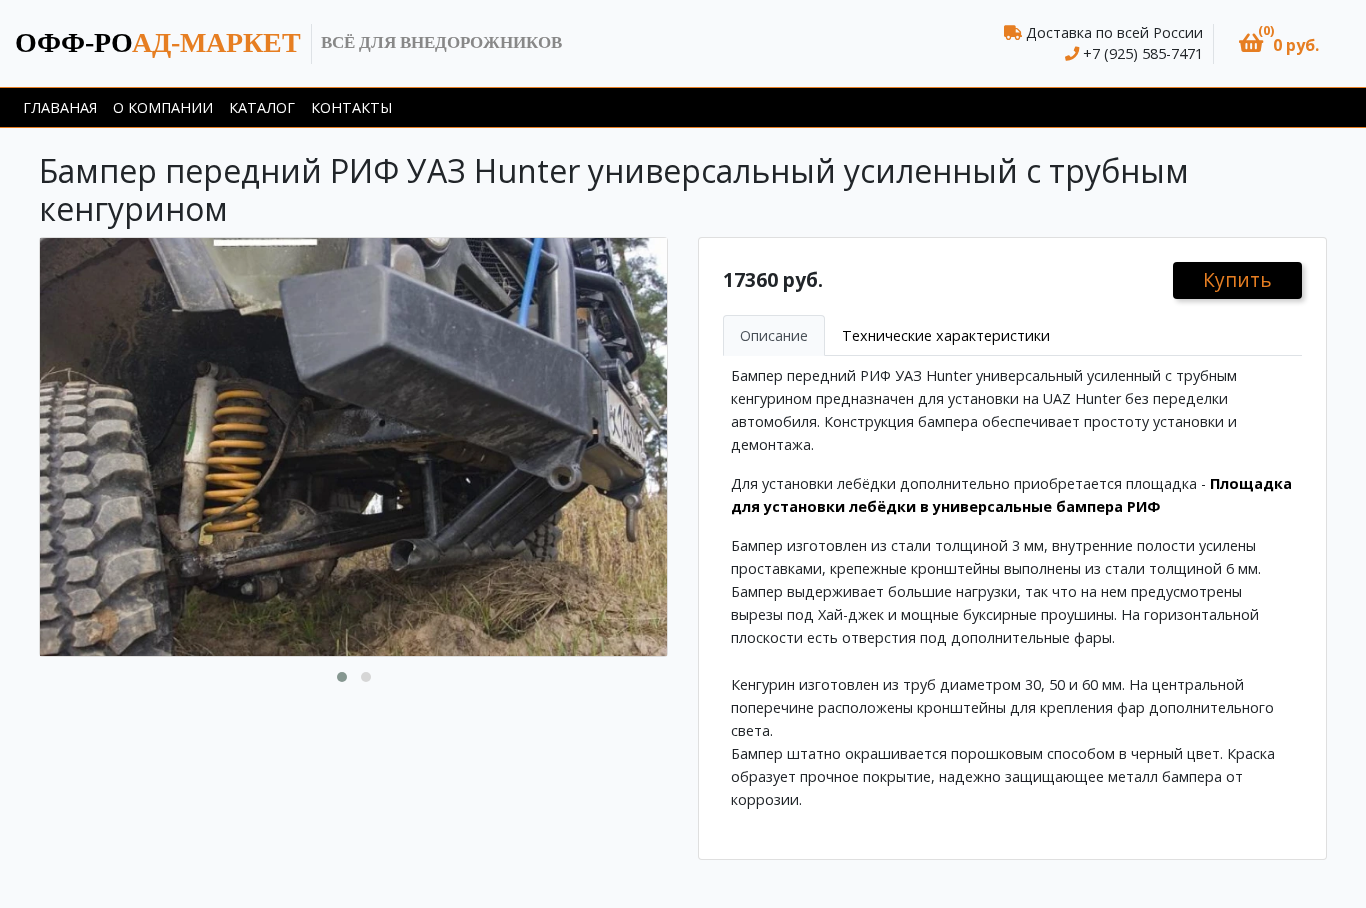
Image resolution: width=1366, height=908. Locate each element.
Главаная (60, 107)
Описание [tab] (774, 335)
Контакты (351, 107)
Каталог (262, 107)
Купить (1237, 279)
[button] (1279, 43)
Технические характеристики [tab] (946, 335)
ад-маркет (158, 42)
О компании (163, 107)
